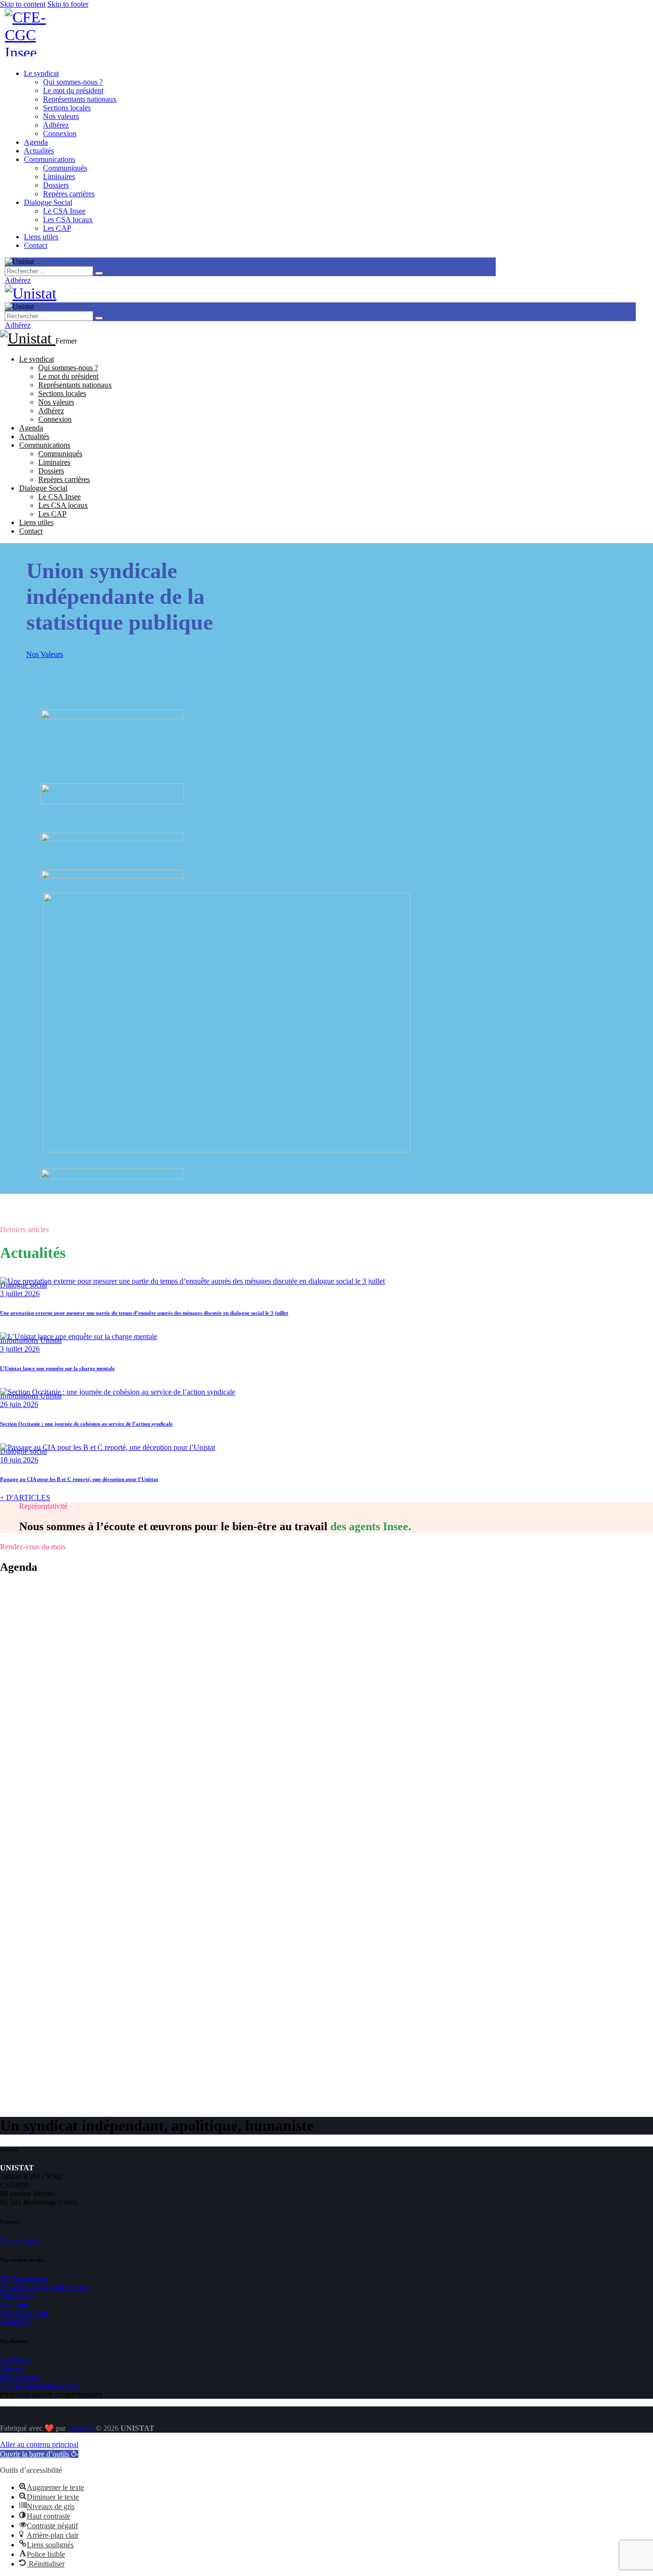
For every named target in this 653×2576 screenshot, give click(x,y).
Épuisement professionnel (39, 2386)
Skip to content (23, 4)
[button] (39, 2454)
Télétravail (16, 2360)
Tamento (81, 2428)
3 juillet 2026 (20, 1293)
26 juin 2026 (19, 1404)
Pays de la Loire (24, 2313)
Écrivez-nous (20, 2240)
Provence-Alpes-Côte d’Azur (44, 2287)
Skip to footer (68, 4)
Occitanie (14, 2304)
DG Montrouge (23, 2279)
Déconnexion (20, 2377)
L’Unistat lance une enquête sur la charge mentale (57, 1368)
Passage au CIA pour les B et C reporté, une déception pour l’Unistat (79, 1479)
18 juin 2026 (19, 1460)
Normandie (17, 2296)
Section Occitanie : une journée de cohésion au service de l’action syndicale (86, 1424)
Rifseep (11, 2368)
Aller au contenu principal (39, 2444)
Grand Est (15, 2322)
